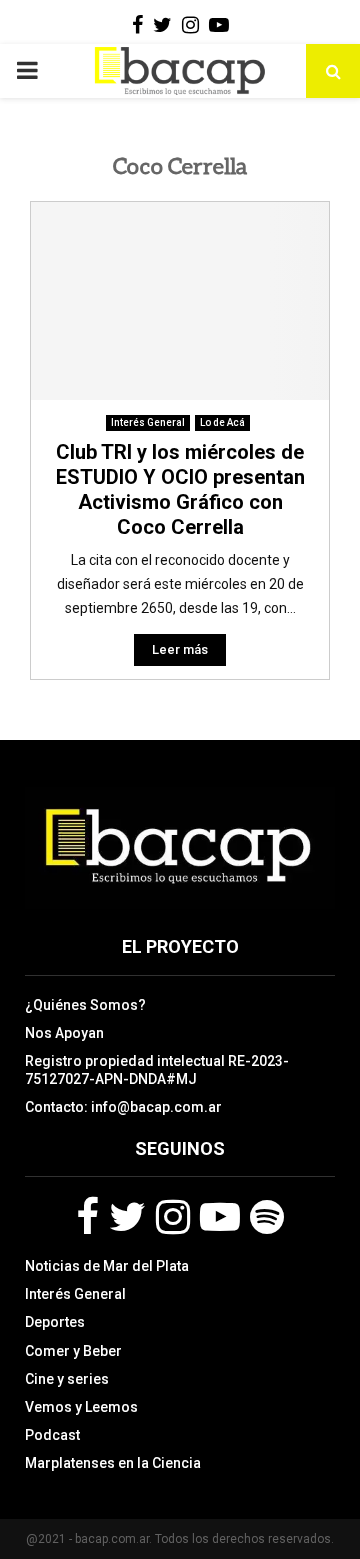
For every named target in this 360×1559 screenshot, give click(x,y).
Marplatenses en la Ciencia (113, 1463)
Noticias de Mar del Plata (107, 1266)
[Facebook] (87, 1217)
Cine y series (67, 1379)
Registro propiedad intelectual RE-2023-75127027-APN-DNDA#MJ (157, 1070)
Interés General (148, 422)
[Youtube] (220, 1217)
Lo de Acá (222, 422)
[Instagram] (173, 1217)
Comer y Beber (73, 1351)
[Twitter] (127, 1217)
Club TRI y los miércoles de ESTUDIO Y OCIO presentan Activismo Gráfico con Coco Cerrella (180, 489)
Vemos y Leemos (81, 1407)
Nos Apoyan (64, 1033)
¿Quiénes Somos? (85, 1005)
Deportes (55, 1322)
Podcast (52, 1435)
